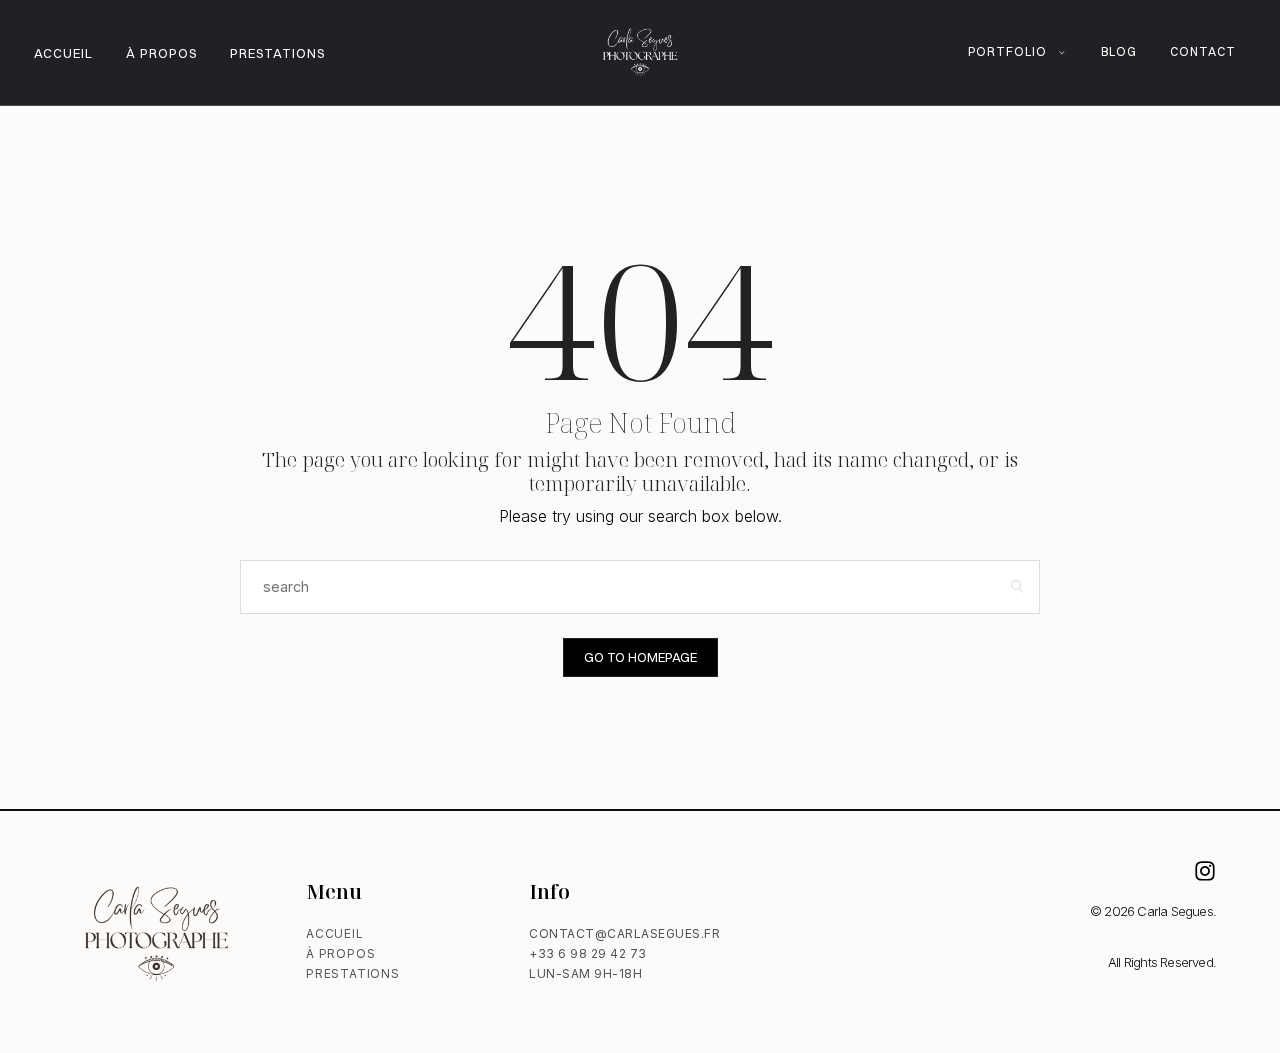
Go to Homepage (640, 657)
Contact (1203, 51)
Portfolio (1007, 51)
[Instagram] (1205, 871)
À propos (161, 53)
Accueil (63, 53)
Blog (1119, 51)
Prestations (277, 53)
